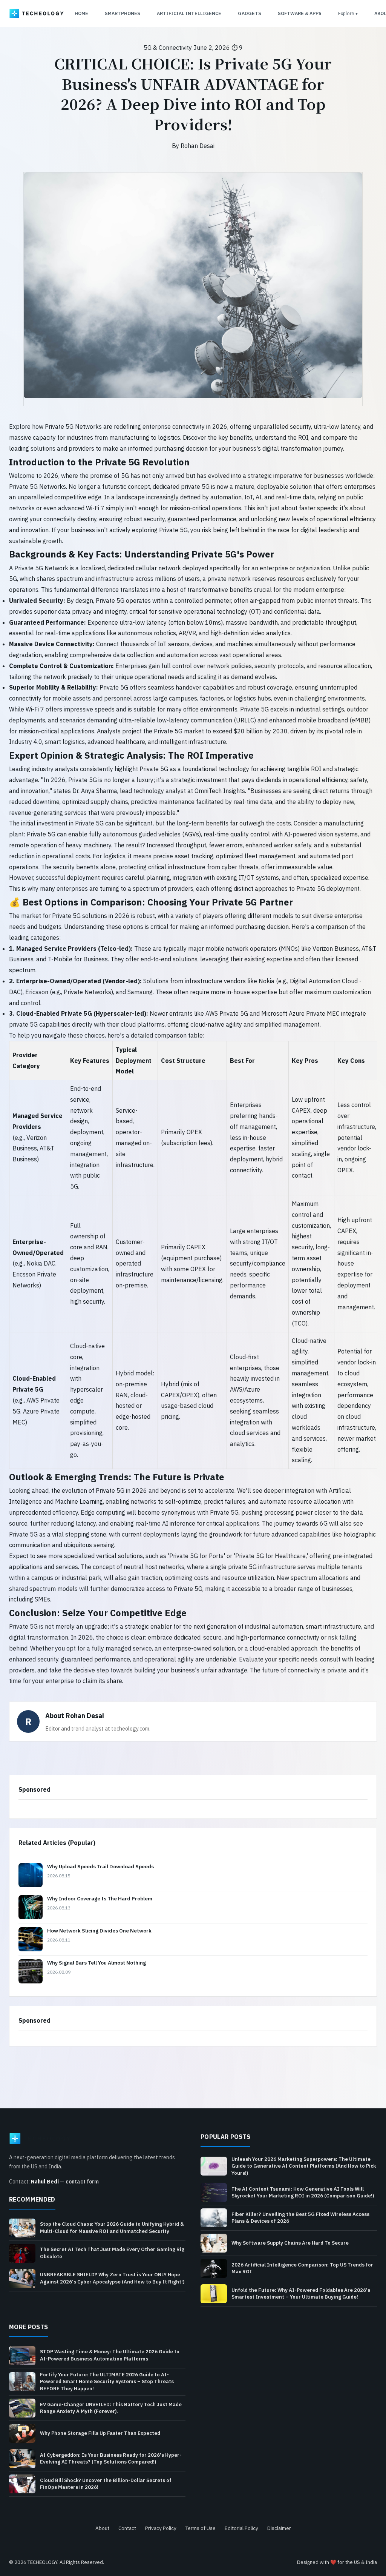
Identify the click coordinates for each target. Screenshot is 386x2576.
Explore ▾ (348, 13)
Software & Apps (300, 13)
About (102, 2528)
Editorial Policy (241, 2528)
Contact (127, 2528)
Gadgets (250, 13)
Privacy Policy (161, 2528)
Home (81, 13)
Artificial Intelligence (189, 13)
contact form (82, 2182)
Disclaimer (279, 2528)
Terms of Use (201, 2528)
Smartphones (123, 13)
